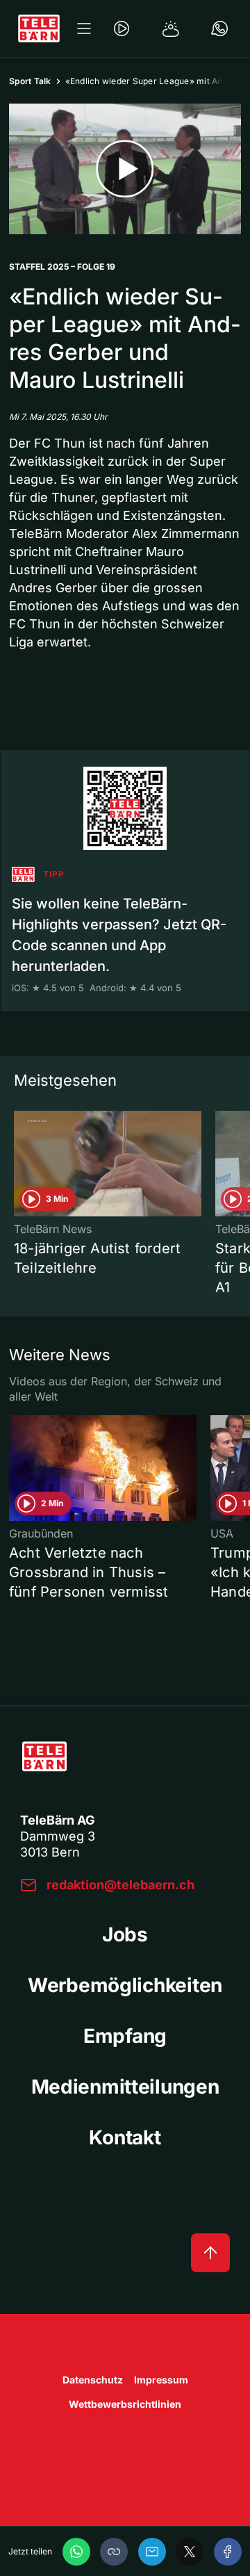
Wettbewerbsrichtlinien (125, 2404)
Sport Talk (30, 81)
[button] (114, 2552)
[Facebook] (228, 2552)
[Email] (152, 2552)
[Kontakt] (219, 28)
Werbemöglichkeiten (125, 1985)
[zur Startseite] (39, 28)
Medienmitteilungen (125, 2087)
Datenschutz (93, 2380)
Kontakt (125, 2137)
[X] (190, 2552)
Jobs (125, 1934)
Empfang (125, 2036)
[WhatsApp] (76, 2552)
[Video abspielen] (125, 169)
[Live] (122, 28)
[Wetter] (171, 28)
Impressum (161, 2380)
